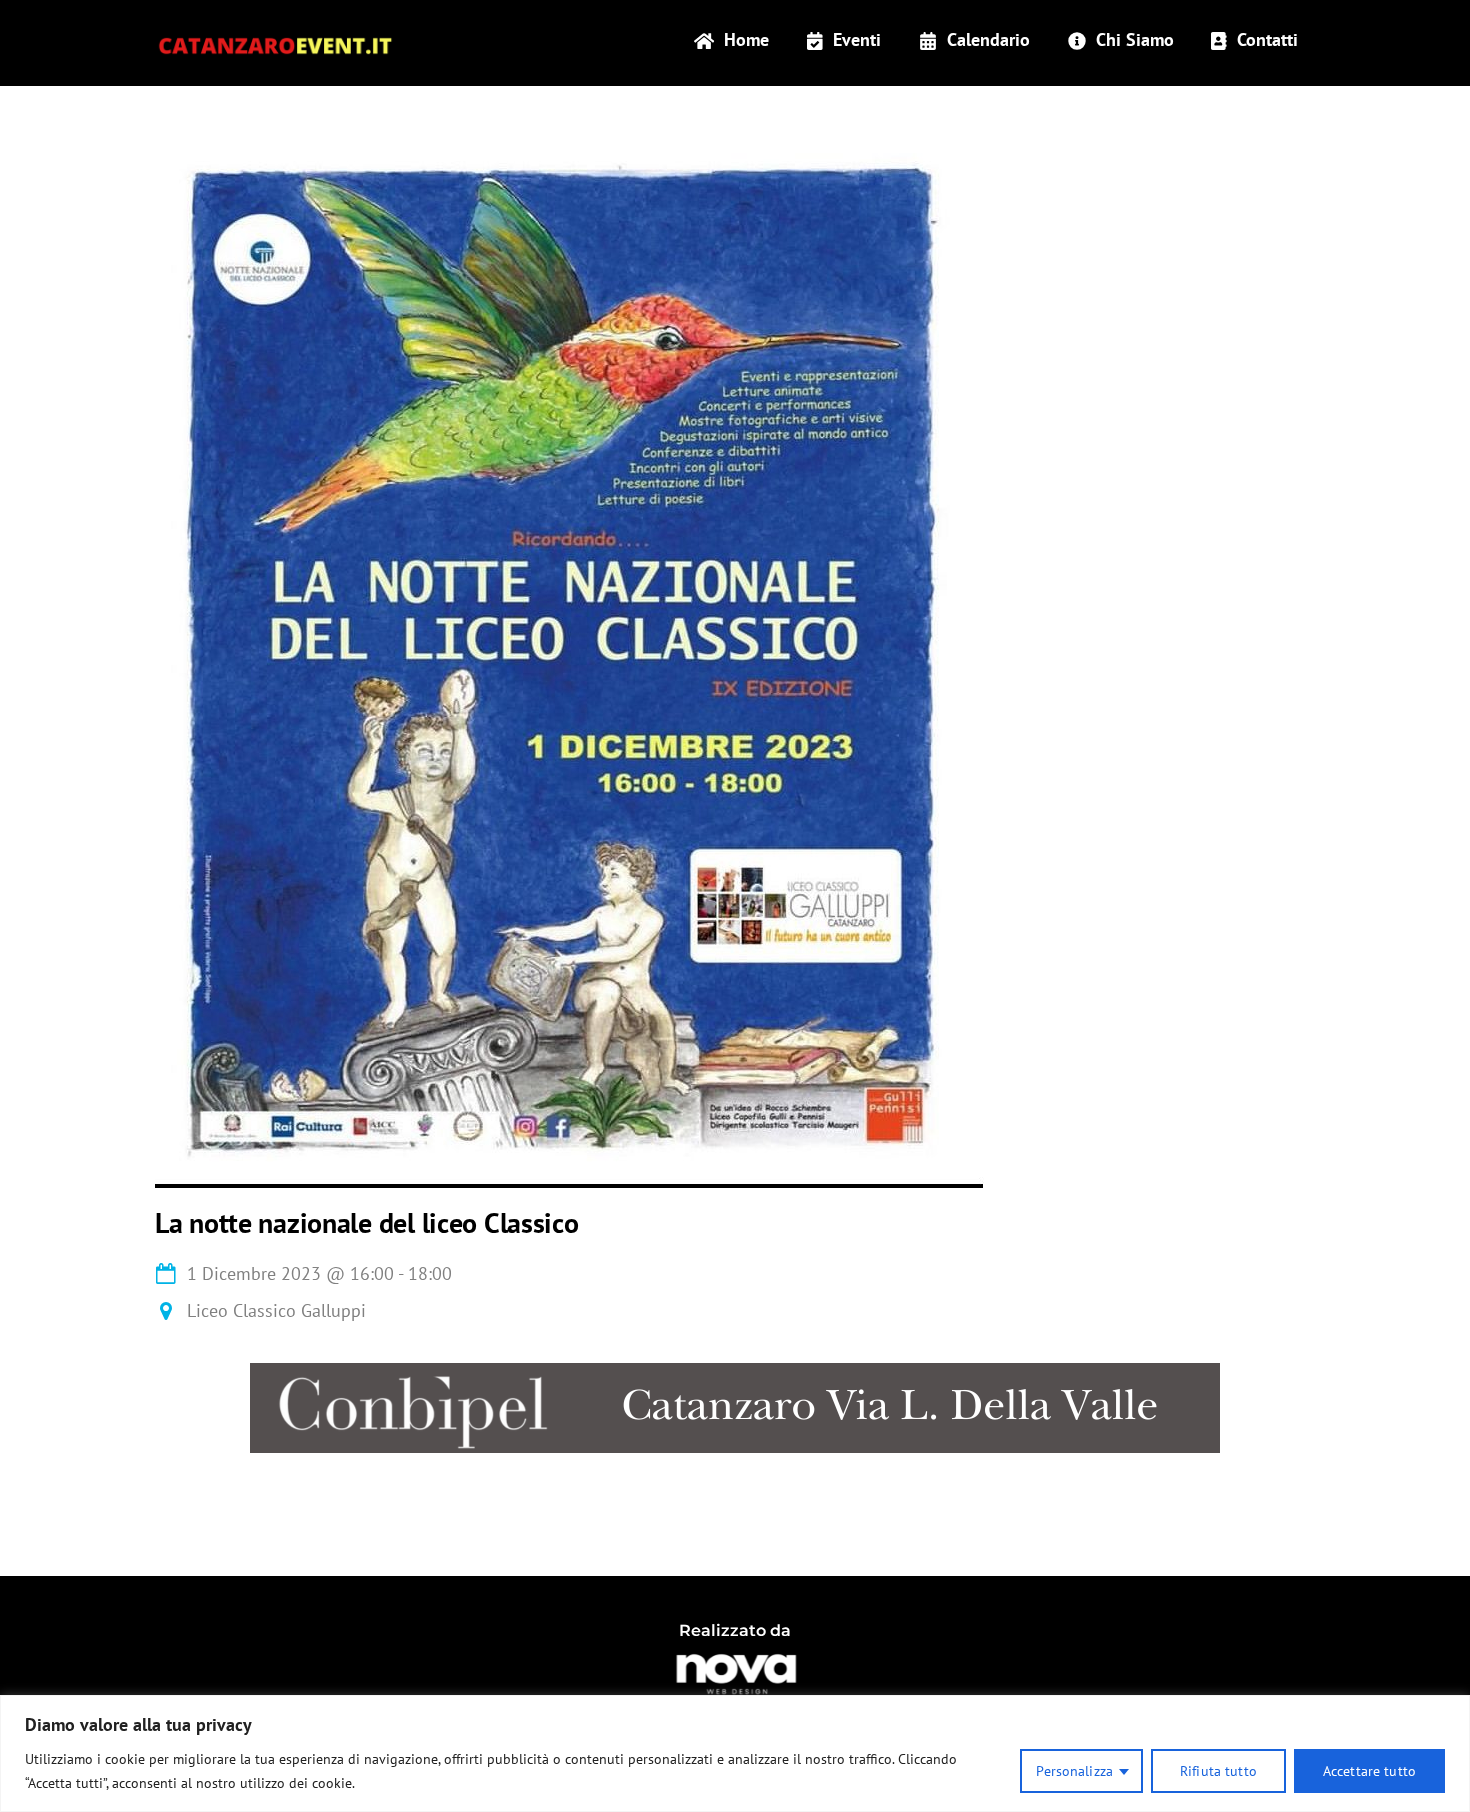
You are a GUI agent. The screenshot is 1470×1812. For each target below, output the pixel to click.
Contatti (1265, 39)
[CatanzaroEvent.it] (275, 42)
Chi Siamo (1132, 39)
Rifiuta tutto (1218, 1771)
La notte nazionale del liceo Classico (367, 1222)
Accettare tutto (1369, 1771)
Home (744, 39)
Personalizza (1074, 1771)
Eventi (854, 39)
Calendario (986, 39)
